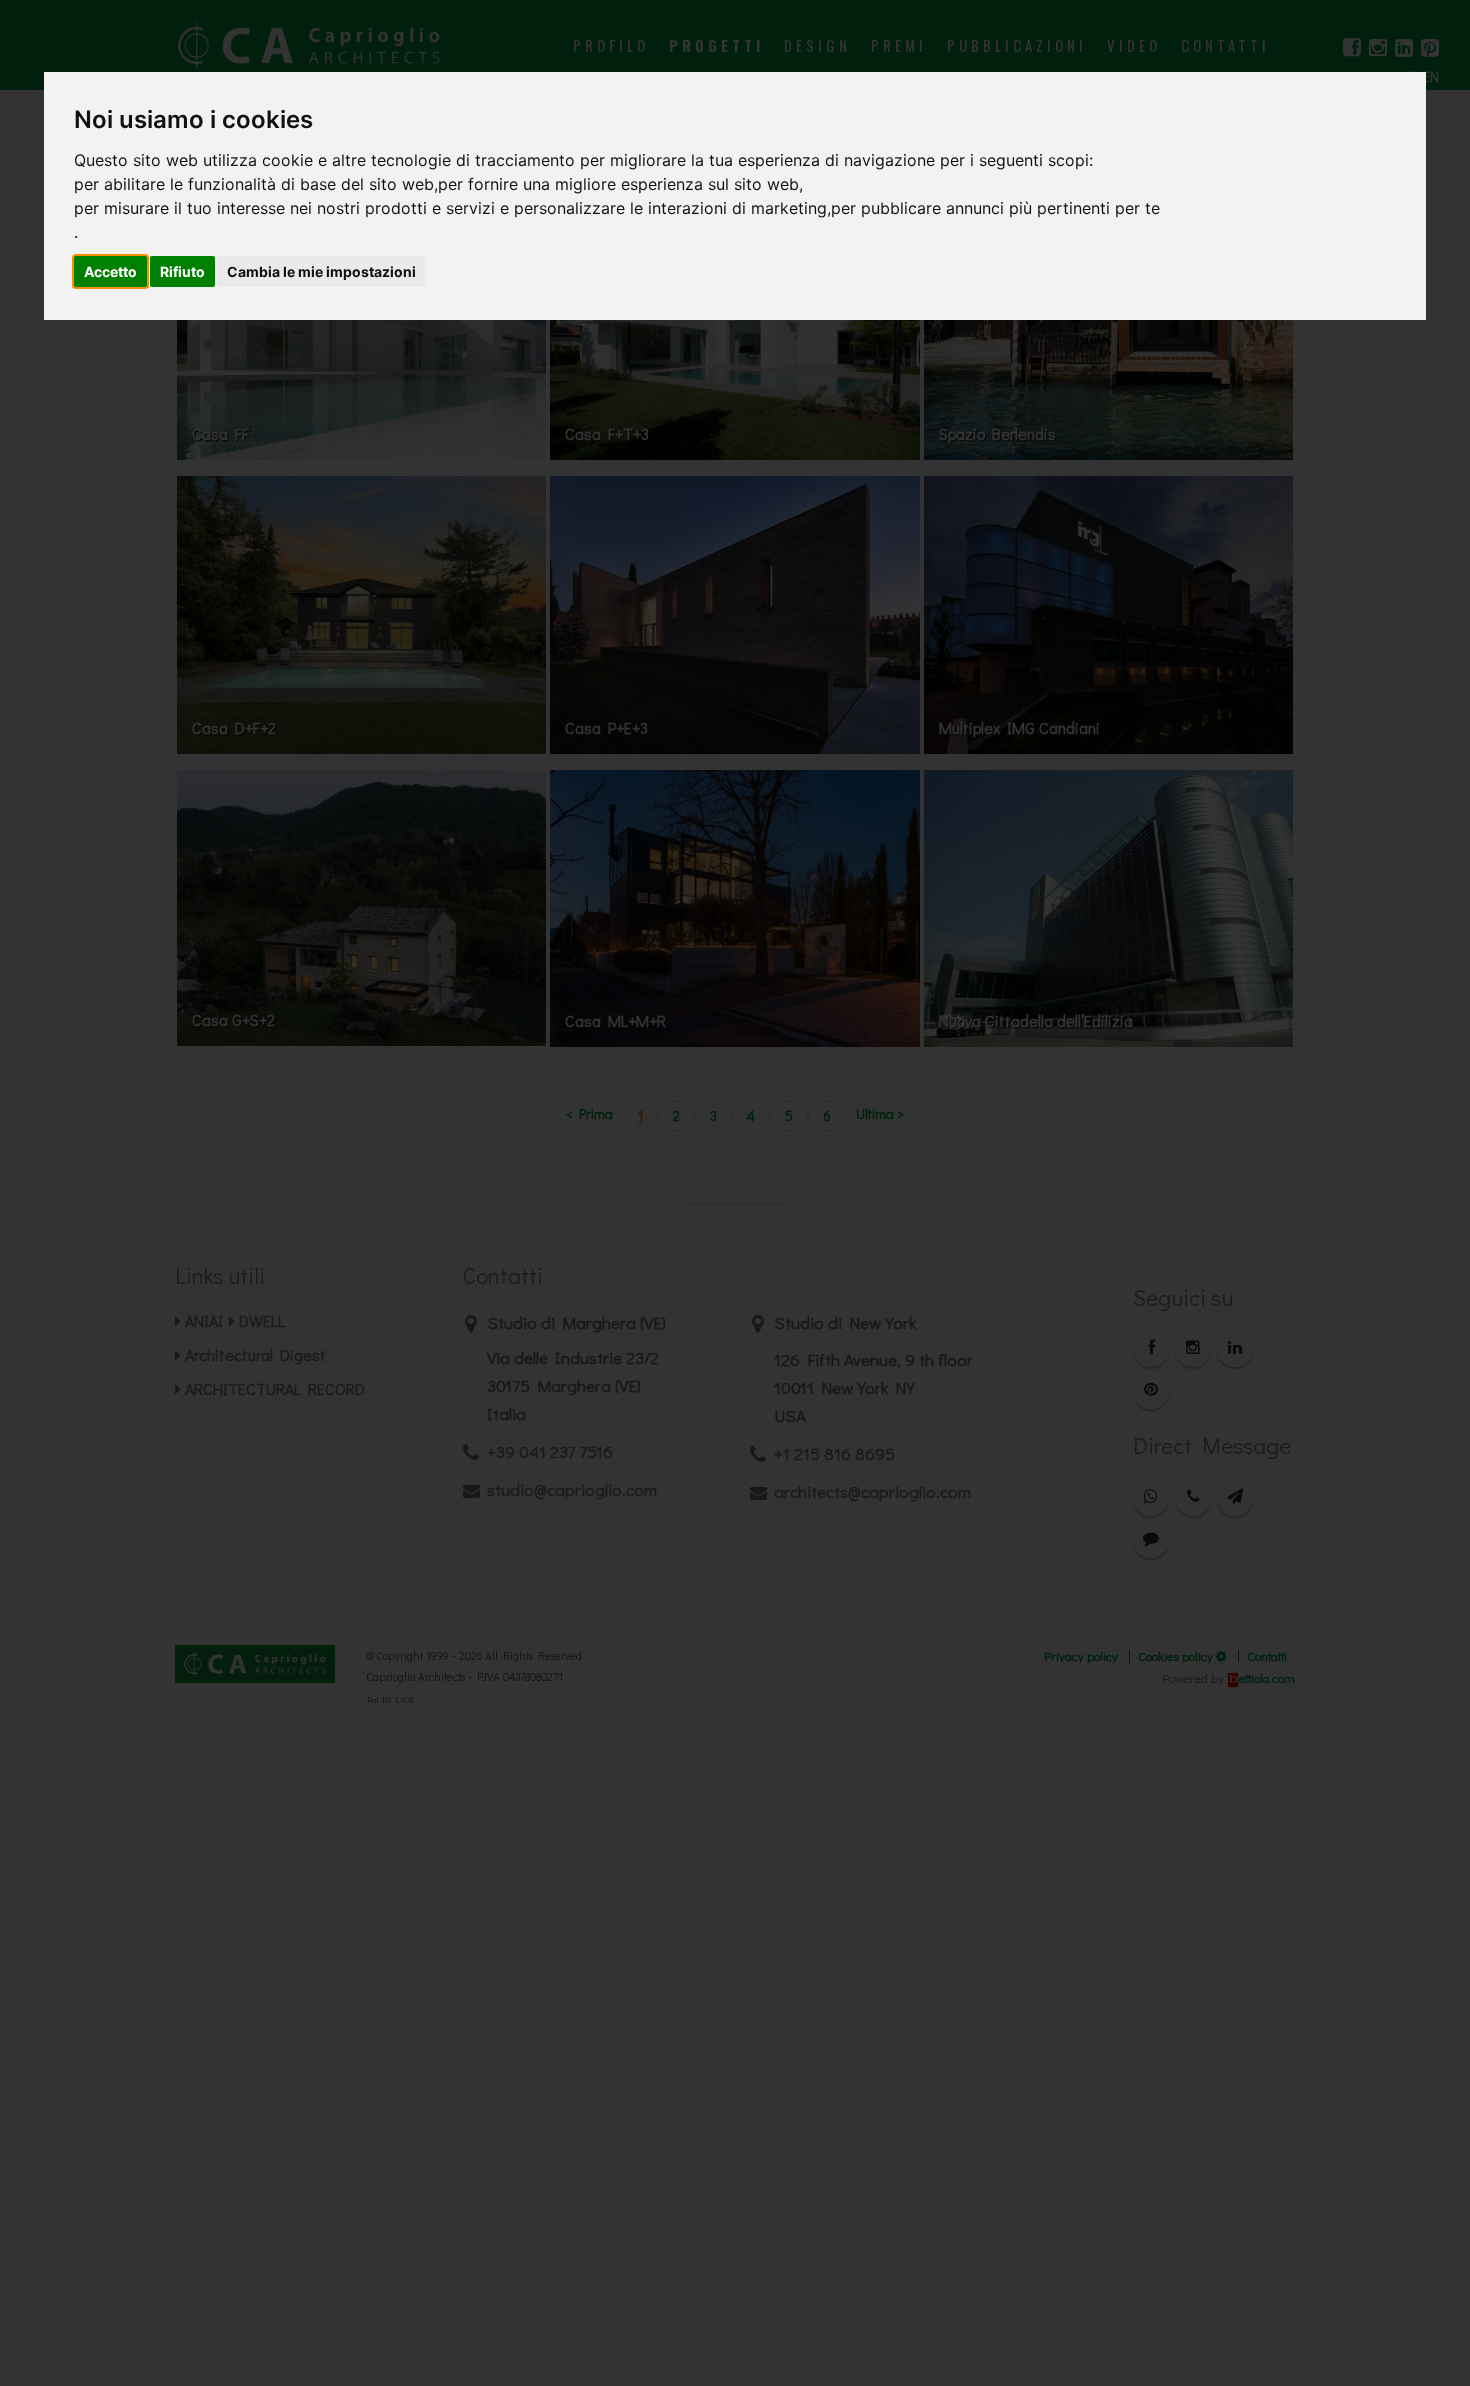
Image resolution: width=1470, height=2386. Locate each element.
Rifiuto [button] (182, 271)
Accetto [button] (110, 271)
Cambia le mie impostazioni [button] (321, 271)
